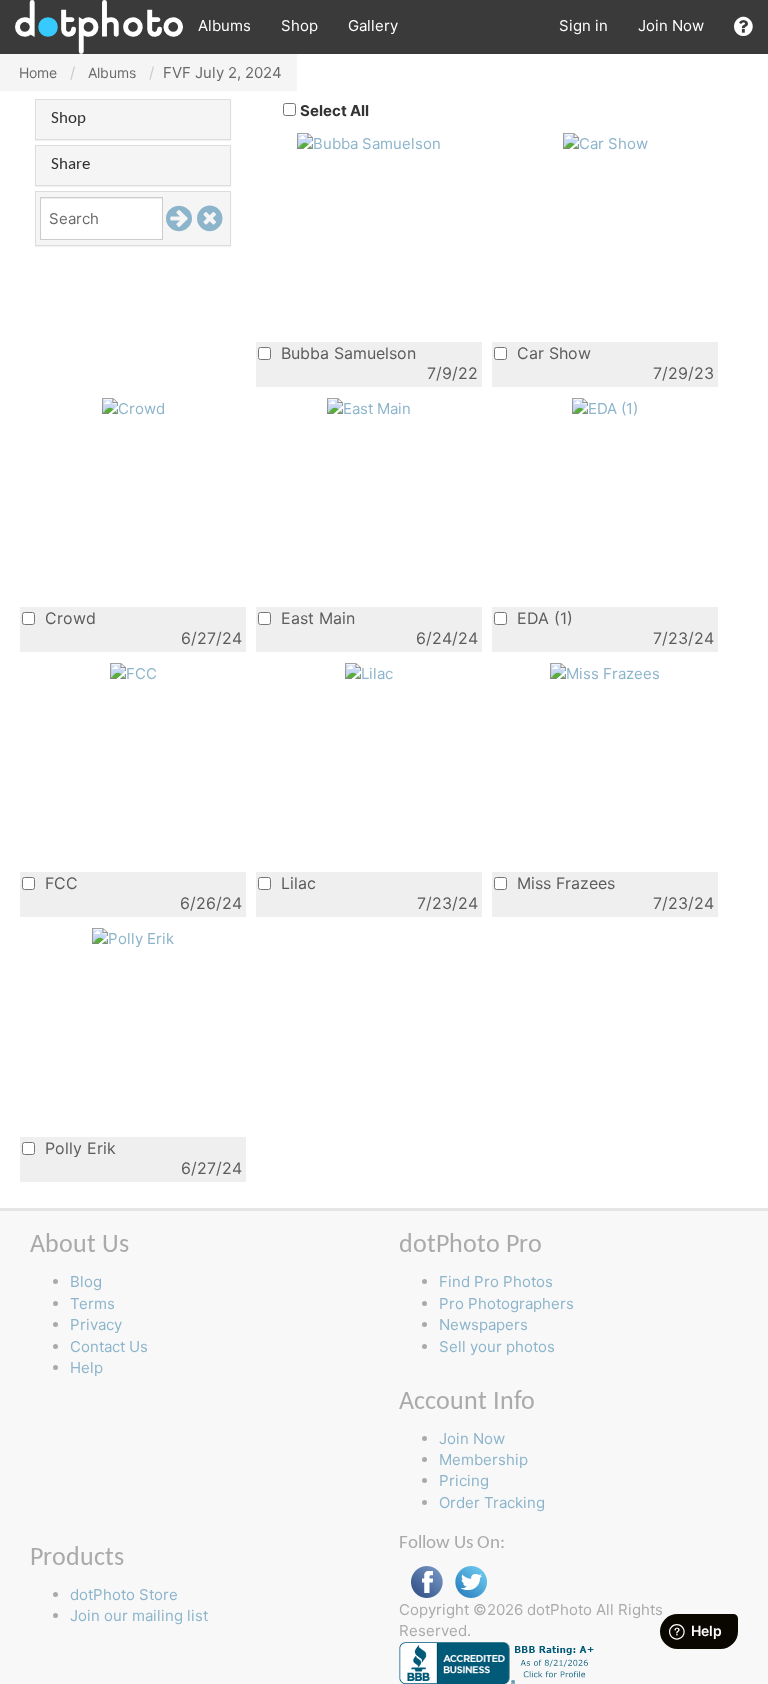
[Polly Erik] (133, 937)
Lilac (296, 882)
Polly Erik (78, 1147)
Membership (483, 1459)
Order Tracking (492, 1502)
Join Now (671, 25)
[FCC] (133, 672)
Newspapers (483, 1324)
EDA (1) (542, 617)
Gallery (373, 25)
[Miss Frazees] (605, 672)
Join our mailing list (139, 1615)
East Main (315, 617)
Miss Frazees (563, 882)
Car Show (551, 352)
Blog (86, 1281)
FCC (59, 882)
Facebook (427, 1582)
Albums (224, 25)
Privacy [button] (96, 1324)
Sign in (583, 25)
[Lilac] (369, 672)
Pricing (464, 1480)
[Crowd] (133, 407)
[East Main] (369, 407)
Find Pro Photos (496, 1281)
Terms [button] (92, 1303)
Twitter (471, 1582)
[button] (743, 26)
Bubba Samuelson (346, 352)
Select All (334, 110)
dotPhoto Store (124, 1594)
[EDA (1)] (605, 407)
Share (70, 164)
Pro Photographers (506, 1303)
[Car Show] (605, 142)
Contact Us (109, 1346)
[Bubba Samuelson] (369, 142)
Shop (299, 25)
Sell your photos (497, 1346)
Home (38, 72)
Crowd (68, 617)
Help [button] (86, 1367)
